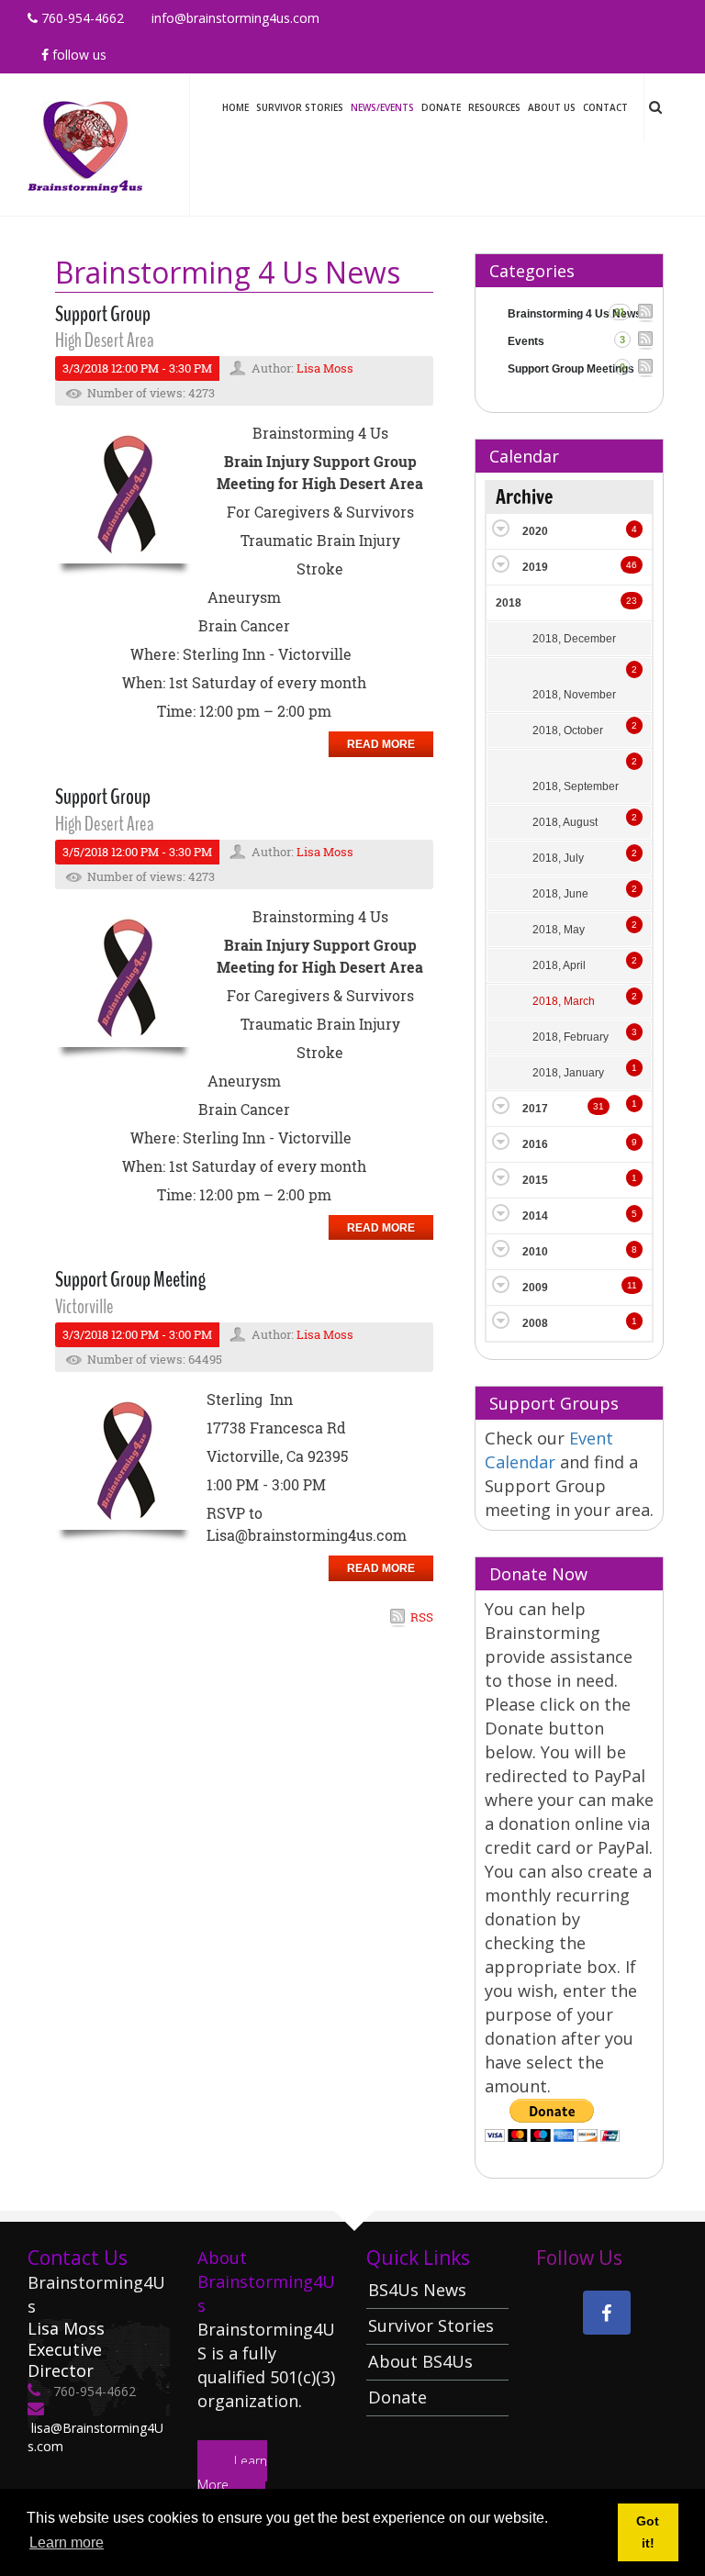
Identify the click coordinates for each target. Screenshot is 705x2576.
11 (632, 1285)
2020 (535, 531)
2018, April (559, 965)
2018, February (571, 1037)
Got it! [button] (648, 2532)
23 (632, 601)
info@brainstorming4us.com (235, 18)
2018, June (560, 894)
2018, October (568, 730)
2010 (535, 1252)
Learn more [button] (67, 2543)
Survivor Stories (300, 107)
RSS (422, 1617)
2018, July (558, 858)
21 (620, 312)
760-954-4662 (81, 18)
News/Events (382, 107)
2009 (535, 1288)
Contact (605, 107)
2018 (509, 603)
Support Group (103, 314)
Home (235, 107)
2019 (535, 567)
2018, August (565, 822)
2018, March (564, 1001)
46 (632, 565)
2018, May (559, 930)
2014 (535, 1216)
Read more (381, 744)
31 (599, 1106)
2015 (535, 1180)
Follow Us (78, 55)
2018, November (574, 695)
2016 (535, 1144)
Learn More (232, 2473)
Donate (441, 107)
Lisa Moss (325, 368)
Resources (494, 107)
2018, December (574, 639)
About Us (552, 107)
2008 (535, 1323)
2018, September (576, 786)
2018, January (568, 1073)
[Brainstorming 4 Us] (85, 143)
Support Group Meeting (130, 1279)
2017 (535, 1109)
